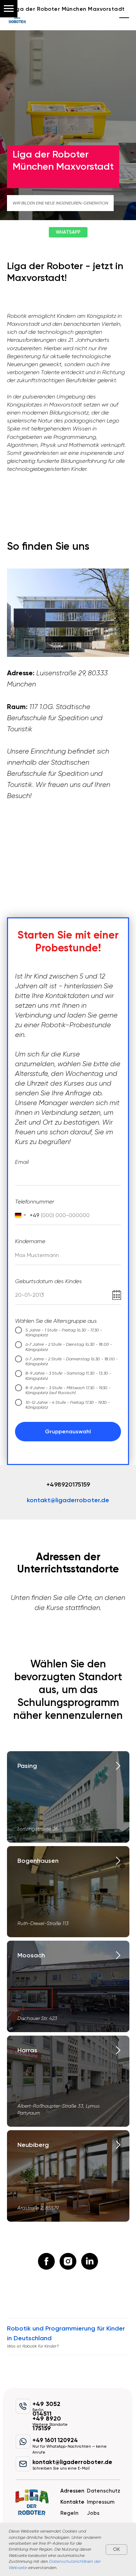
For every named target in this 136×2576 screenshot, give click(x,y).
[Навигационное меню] (9, 9)
